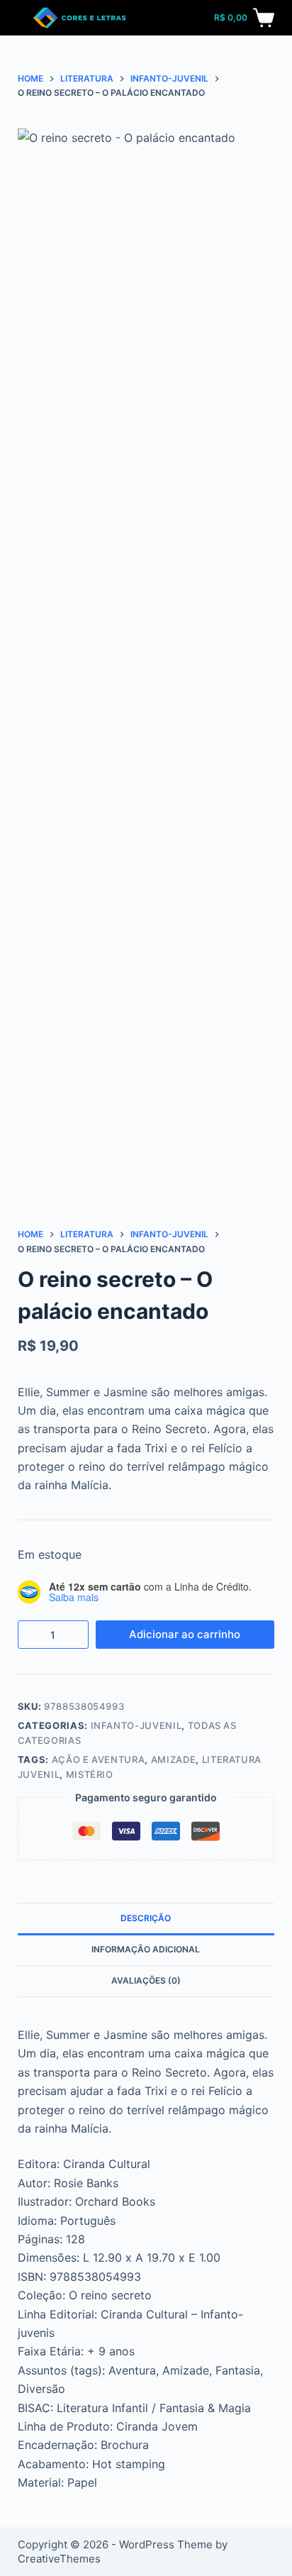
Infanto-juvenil (136, 1725)
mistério (90, 1774)
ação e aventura (99, 1759)
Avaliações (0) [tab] (146, 1980)
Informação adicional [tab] (146, 1949)
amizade (174, 1759)
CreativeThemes (59, 2559)
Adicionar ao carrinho (185, 1634)
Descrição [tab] (146, 1918)
